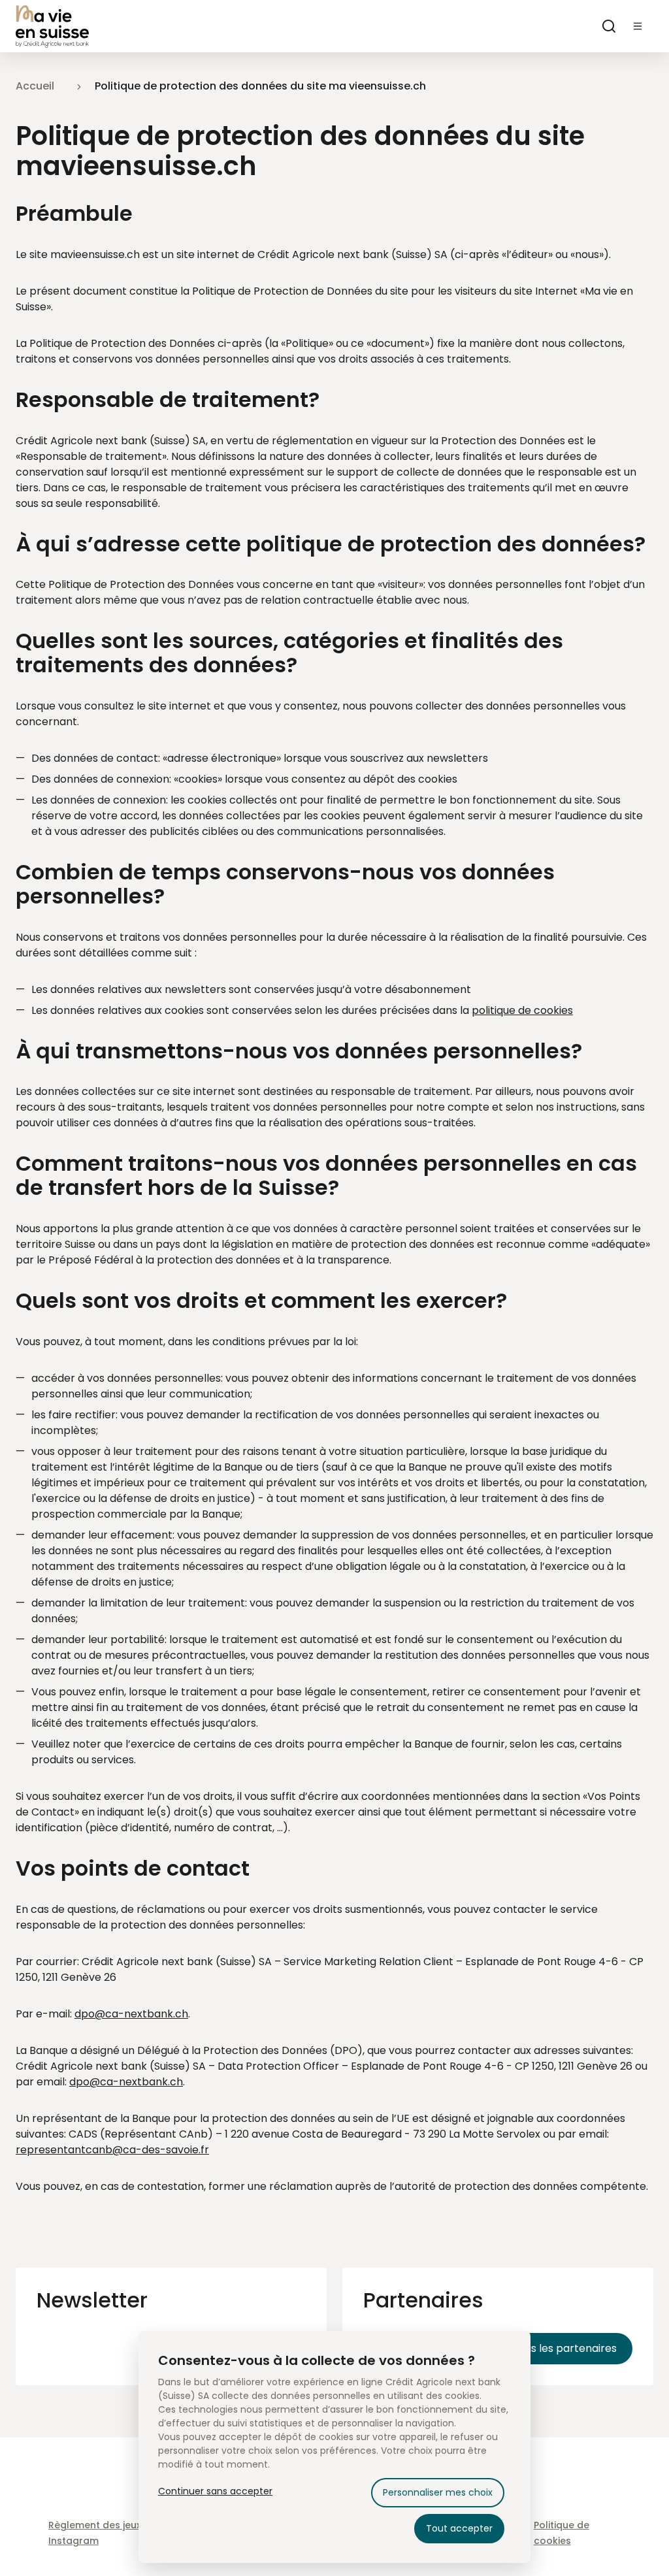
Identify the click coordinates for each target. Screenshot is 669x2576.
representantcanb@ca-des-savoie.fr (112, 2150)
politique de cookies (522, 1010)
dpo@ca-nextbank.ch (131, 2014)
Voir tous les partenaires (554, 2348)
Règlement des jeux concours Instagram (119, 2533)
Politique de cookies (562, 2533)
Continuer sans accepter (215, 2491)
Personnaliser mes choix (438, 2492)
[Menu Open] (638, 26)
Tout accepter (459, 2528)
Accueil (35, 86)
